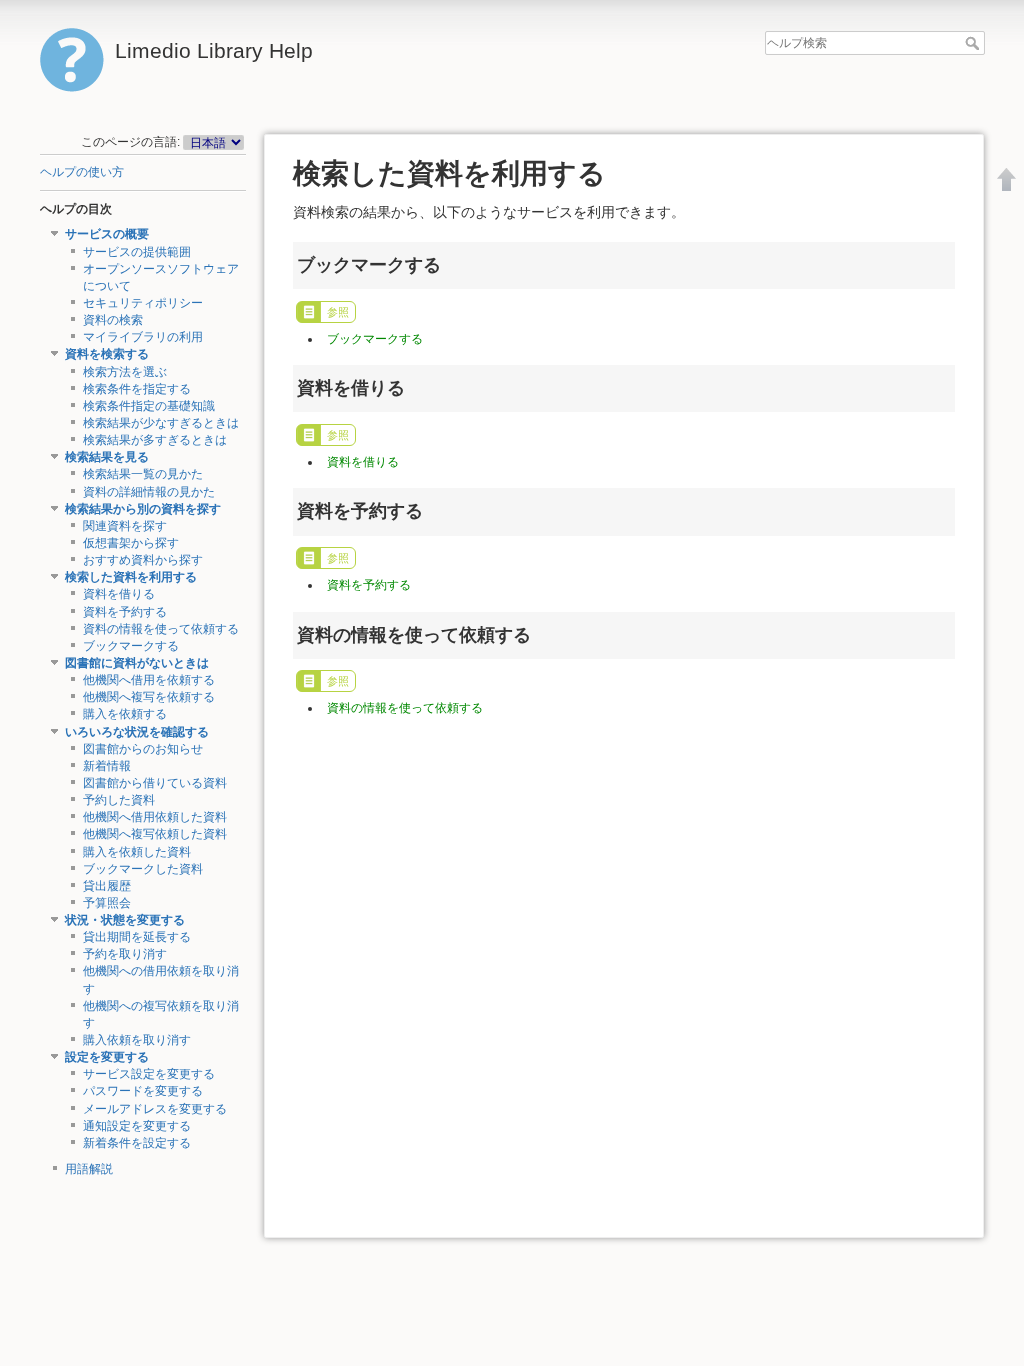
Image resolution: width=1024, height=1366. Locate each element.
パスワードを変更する (143, 1091)
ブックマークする (131, 646)
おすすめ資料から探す (143, 560)
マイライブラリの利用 (143, 337)
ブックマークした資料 (143, 869)
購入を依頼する (125, 714)
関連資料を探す (125, 526)
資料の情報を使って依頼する (161, 629)
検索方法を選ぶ (125, 372)
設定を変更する (107, 1057)
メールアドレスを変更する (155, 1109)
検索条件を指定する (137, 389)
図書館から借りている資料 (155, 783)
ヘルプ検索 (974, 43)
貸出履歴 (107, 886)
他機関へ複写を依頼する (149, 697)
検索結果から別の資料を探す (143, 509)
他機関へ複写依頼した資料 (155, 834)
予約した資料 (119, 800)
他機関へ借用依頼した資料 (155, 817)
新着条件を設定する (137, 1143)
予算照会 (107, 903)
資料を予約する (125, 612)
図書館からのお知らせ (143, 749)
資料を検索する (107, 354)
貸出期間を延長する (137, 937)
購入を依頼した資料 (137, 852)
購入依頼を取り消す (137, 1040)
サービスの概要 (107, 234)
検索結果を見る (107, 457)
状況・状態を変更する (125, 920)
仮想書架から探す (131, 543)
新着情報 (107, 766)
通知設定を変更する (137, 1126)
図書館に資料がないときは (137, 663)
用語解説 (89, 1169)
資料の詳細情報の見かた (149, 492)
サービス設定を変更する (149, 1074)
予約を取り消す (125, 954)
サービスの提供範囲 (137, 252)
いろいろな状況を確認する (137, 732)
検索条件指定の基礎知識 (149, 406)
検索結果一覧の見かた (143, 474)
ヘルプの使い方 (82, 172)
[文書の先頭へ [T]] (1007, 179)
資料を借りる (119, 594)
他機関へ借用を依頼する (149, 680)
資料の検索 (113, 320)
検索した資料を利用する (131, 577)
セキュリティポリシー (143, 303)
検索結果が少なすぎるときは (161, 423)
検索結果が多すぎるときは (155, 440)
